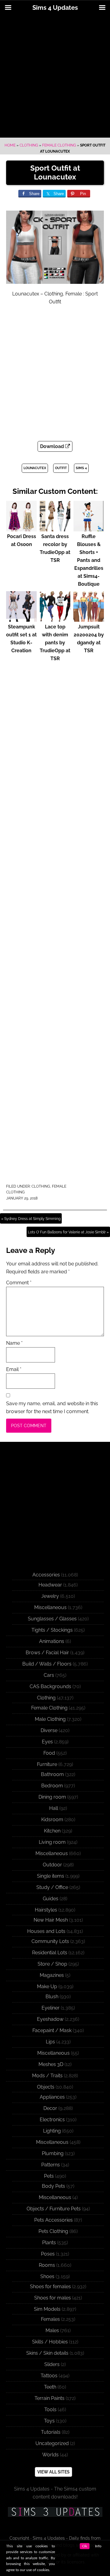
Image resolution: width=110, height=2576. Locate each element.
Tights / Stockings (52, 1630)
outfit (61, 468)
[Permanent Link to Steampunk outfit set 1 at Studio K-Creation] (21, 619)
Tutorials (51, 2432)
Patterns (51, 2165)
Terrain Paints (50, 2398)
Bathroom (52, 1774)
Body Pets (53, 2186)
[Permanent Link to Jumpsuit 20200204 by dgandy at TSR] (89, 619)
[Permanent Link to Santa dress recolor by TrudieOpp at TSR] (55, 528)
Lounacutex (35, 468)
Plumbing (53, 2153)
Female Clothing (59, 145)
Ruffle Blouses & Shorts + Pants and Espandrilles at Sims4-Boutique (89, 560)
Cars (49, 1675)
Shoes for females (50, 2287)
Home (10, 145)
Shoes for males (53, 2298)
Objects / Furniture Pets (54, 2209)
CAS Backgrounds (50, 1686)
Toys (49, 2421)
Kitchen (52, 1831)
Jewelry (50, 1596)
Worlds (50, 2455)
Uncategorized (52, 2443)
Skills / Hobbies (50, 2342)
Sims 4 (81, 468)
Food (49, 1753)
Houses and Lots (46, 1931)
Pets (49, 2176)
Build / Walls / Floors (47, 1664)
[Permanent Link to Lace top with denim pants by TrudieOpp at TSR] (55, 619)
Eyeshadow (50, 2019)
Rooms (47, 2265)
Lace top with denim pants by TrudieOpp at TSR (55, 643)
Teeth (50, 2387)
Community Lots (50, 1941)
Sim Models (47, 2309)
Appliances (52, 2097)
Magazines (52, 1975)
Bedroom (52, 1786)
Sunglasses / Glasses (52, 1619)
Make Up (47, 1986)
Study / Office (52, 1887)
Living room (52, 1842)
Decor (50, 2108)
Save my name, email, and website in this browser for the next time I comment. (52, 1407)
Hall (54, 1808)
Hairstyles (46, 1910)
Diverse (49, 1730)
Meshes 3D (51, 2064)
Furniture (47, 1764)
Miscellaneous (50, 1607)
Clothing (29, 145)
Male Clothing (50, 1719)
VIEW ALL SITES (53, 2472)
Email (14, 1369)
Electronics (52, 2120)
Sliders (52, 2364)
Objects (46, 2087)
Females (50, 2319)
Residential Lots (50, 1953)
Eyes (47, 1742)
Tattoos (49, 2376)
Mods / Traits (47, 2076)
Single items (51, 1876)
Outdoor (52, 1865)
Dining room (52, 1797)
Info (98, 2546)
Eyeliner (51, 2008)
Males (52, 2330)
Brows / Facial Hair (47, 1653)
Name (14, 1343)
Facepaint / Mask (52, 2030)
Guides (51, 1899)
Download (53, 446)
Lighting (52, 2131)
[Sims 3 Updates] (55, 2512)
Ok (85, 2546)
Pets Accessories (53, 2220)
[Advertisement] (55, 77)
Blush (52, 1997)
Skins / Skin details (47, 2353)
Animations (52, 1641)
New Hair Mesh (51, 1920)
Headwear (50, 1585)
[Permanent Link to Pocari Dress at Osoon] (21, 528)
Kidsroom (52, 1820)
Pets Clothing (53, 2231)
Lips (50, 2042)
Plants (49, 2243)
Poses (48, 2254)
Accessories (46, 1575)
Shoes (47, 2276)
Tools (50, 2410)
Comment (19, 1283)
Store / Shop (52, 1964)
